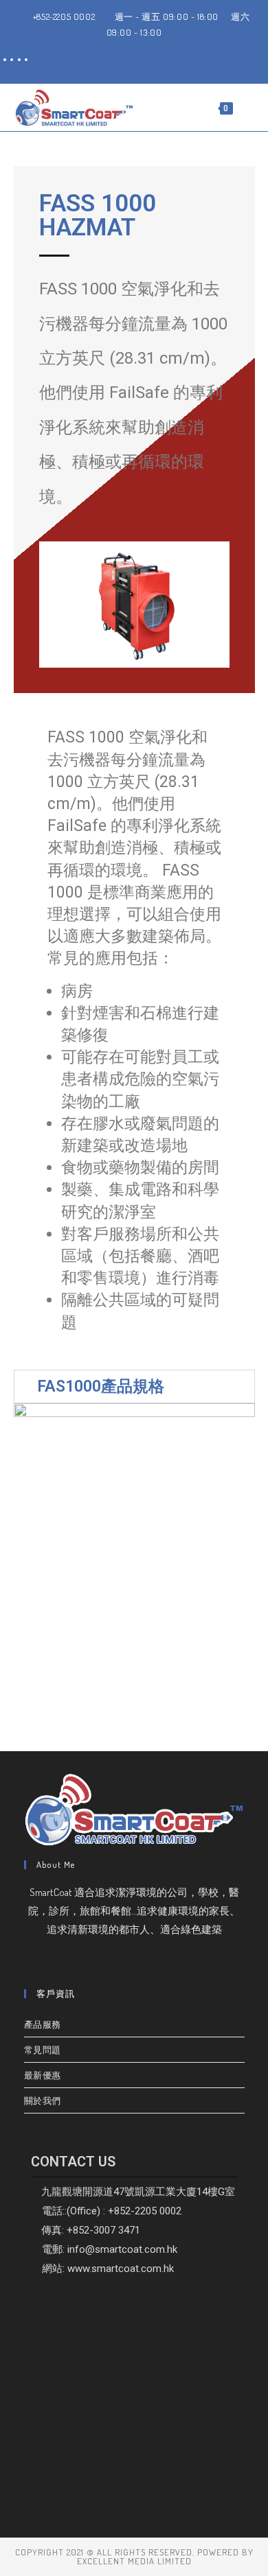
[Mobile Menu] (245, 107)
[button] (134, 1386)
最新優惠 (43, 2075)
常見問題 (43, 2050)
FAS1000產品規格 (101, 1386)
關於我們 (43, 2100)
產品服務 (43, 2024)
